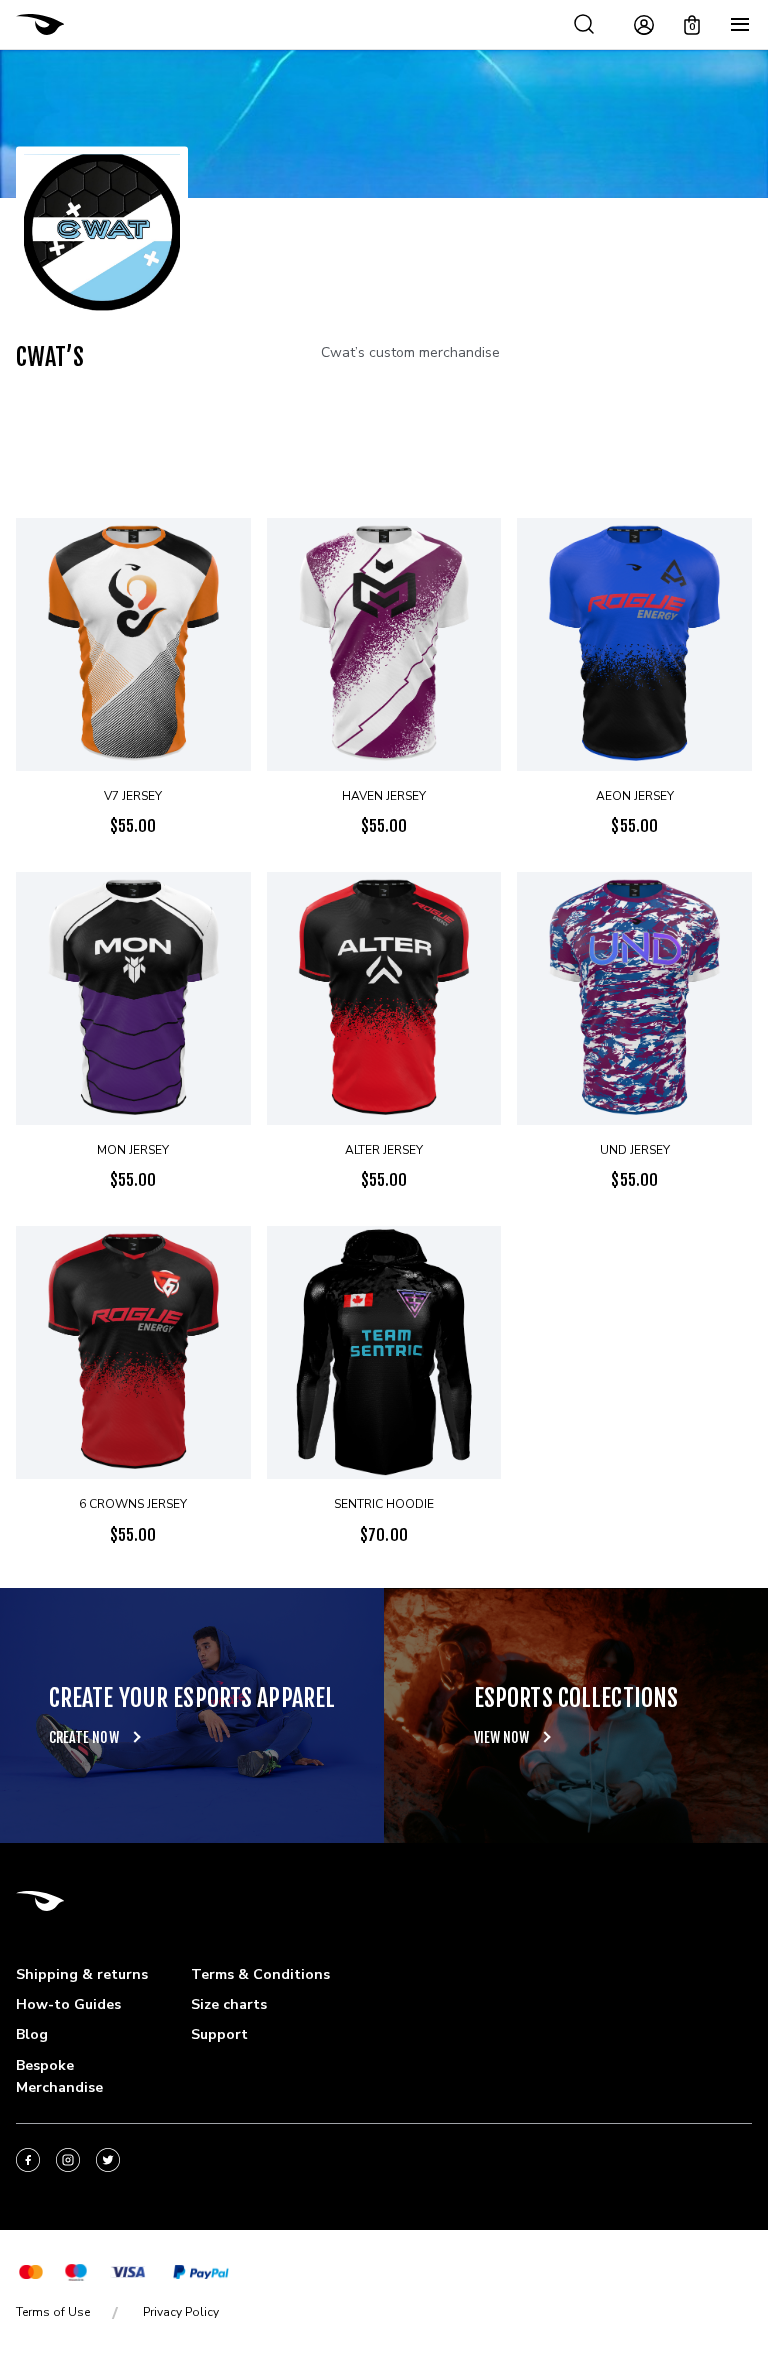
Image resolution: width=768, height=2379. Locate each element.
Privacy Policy (181, 2312)
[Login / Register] (644, 25)
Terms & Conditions (260, 1974)
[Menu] (740, 25)
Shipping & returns (82, 1974)
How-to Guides (68, 2004)
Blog (32, 2034)
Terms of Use (53, 2312)
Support (219, 2034)
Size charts (229, 2004)
